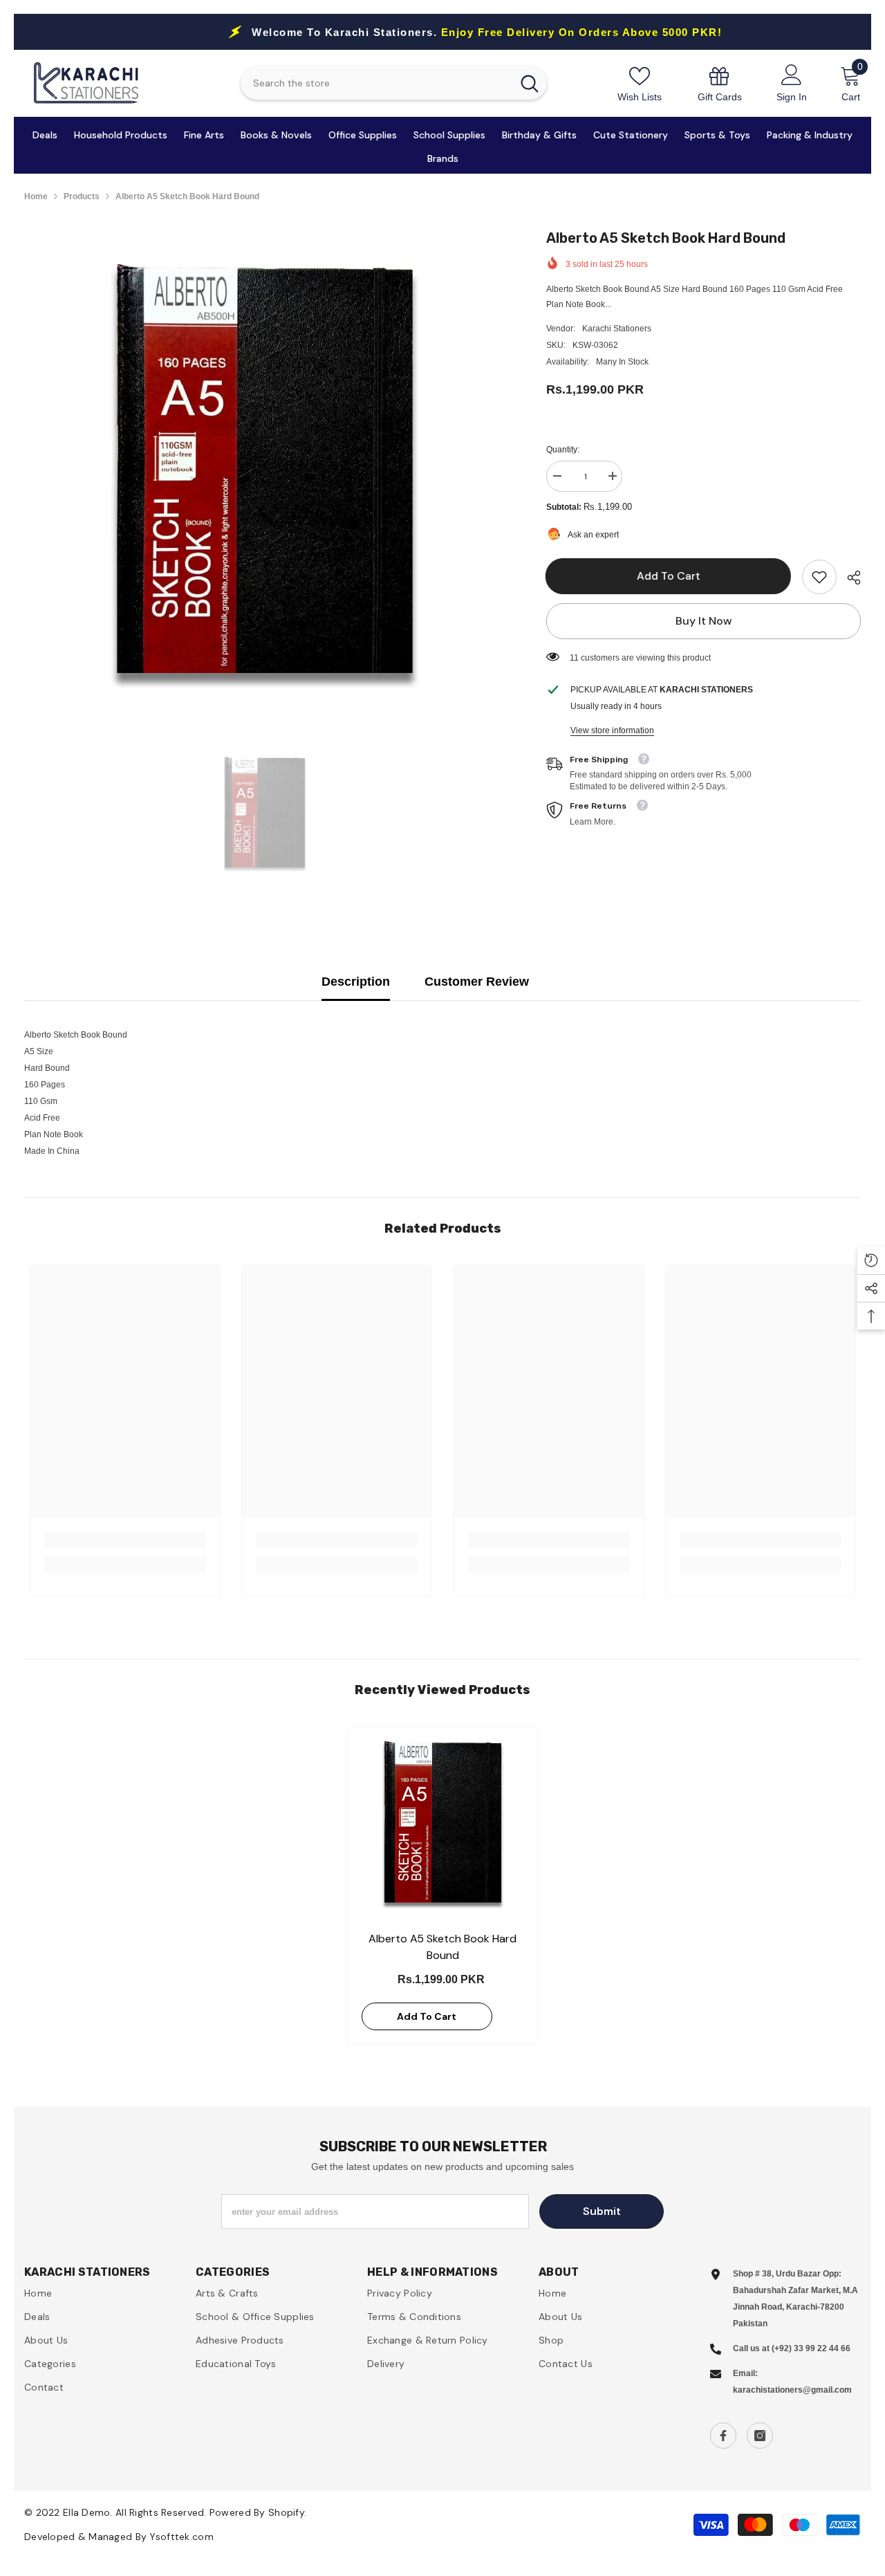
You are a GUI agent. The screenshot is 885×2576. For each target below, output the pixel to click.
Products (82, 196)
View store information (612, 730)
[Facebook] (723, 2436)
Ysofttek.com (181, 2537)
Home (36, 196)
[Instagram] (760, 2436)
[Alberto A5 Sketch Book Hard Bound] (443, 1822)
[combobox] (376, 83)
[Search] (394, 83)
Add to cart (669, 576)
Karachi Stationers (617, 329)
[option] (265, 468)
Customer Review (477, 982)
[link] (720, 83)
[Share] (849, 578)
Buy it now (704, 621)
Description (356, 982)
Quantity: (563, 450)
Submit (602, 2211)
